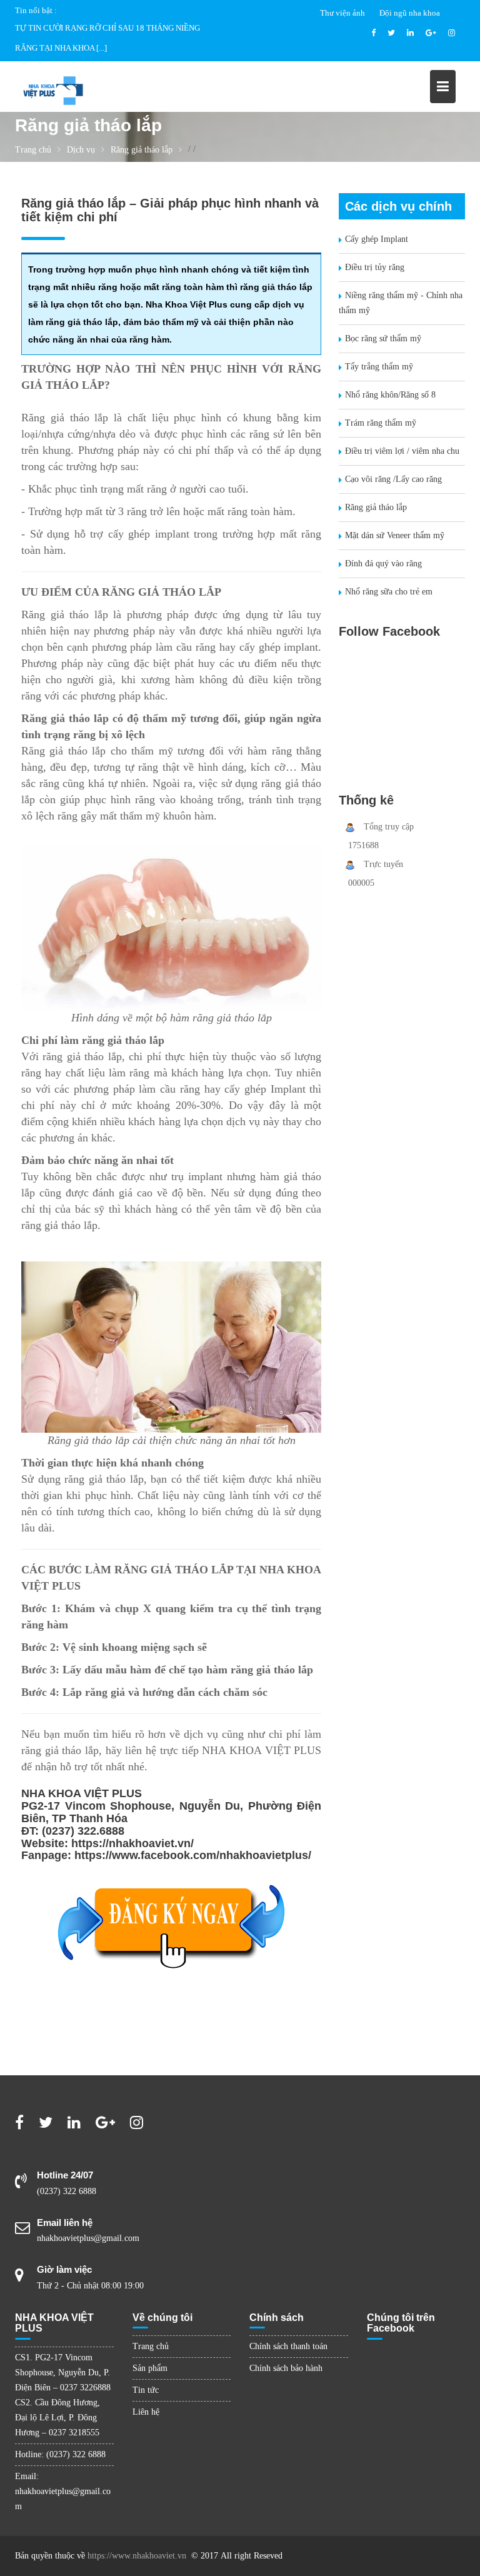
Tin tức (146, 2390)
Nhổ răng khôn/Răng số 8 (390, 395)
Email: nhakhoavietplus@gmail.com (63, 2491)
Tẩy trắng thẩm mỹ (379, 367)
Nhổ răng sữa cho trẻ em (389, 592)
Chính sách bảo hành (286, 2368)
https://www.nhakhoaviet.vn (137, 2556)
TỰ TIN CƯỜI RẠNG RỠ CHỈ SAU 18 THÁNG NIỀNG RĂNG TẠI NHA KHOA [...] (107, 38)
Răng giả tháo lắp (376, 507)
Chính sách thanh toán (288, 2346)
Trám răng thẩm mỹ (381, 423)
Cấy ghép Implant (377, 239)
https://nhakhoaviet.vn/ (132, 1843)
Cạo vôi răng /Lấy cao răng (393, 479)
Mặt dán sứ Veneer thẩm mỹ (395, 535)
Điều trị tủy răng (375, 267)
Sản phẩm (150, 2368)
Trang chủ (151, 2346)
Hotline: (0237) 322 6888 (60, 2454)
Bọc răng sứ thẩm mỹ (383, 338)
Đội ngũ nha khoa (410, 13)
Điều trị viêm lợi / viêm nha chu (402, 451)
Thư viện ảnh (342, 13)
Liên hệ (146, 2412)
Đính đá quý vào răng (383, 564)
